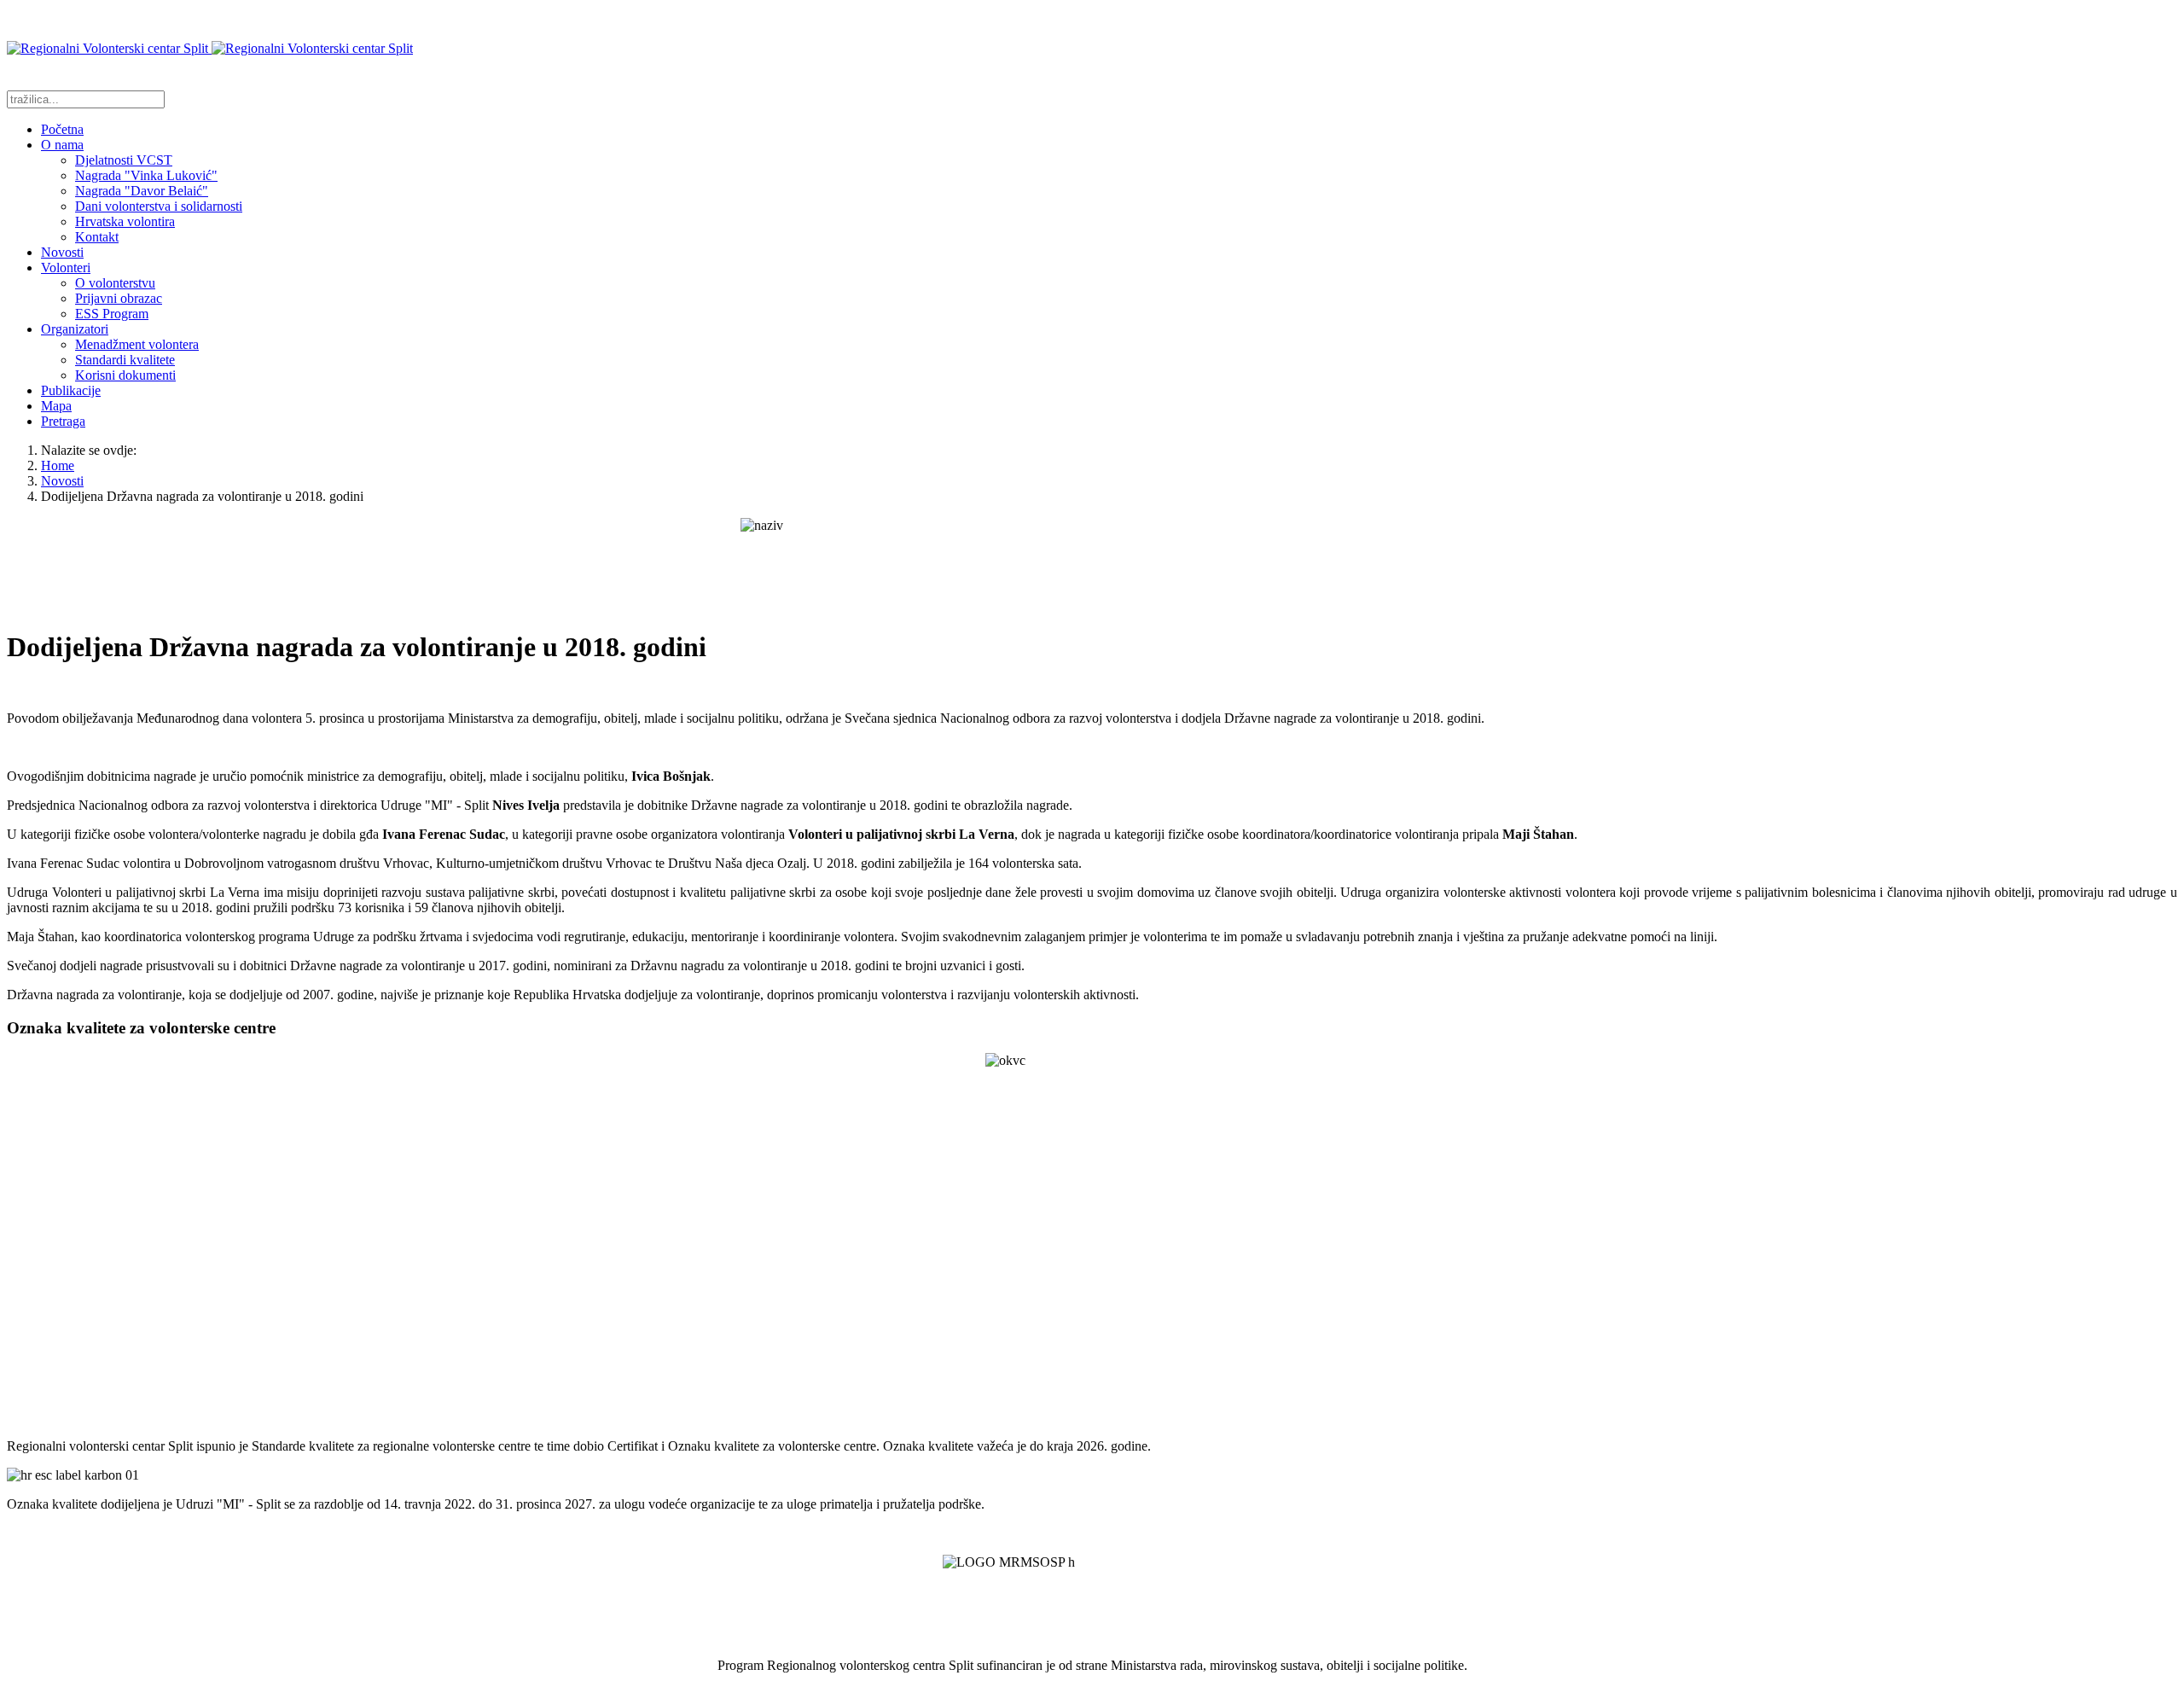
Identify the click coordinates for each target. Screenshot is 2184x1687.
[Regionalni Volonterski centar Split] (210, 48)
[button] (62, 145)
